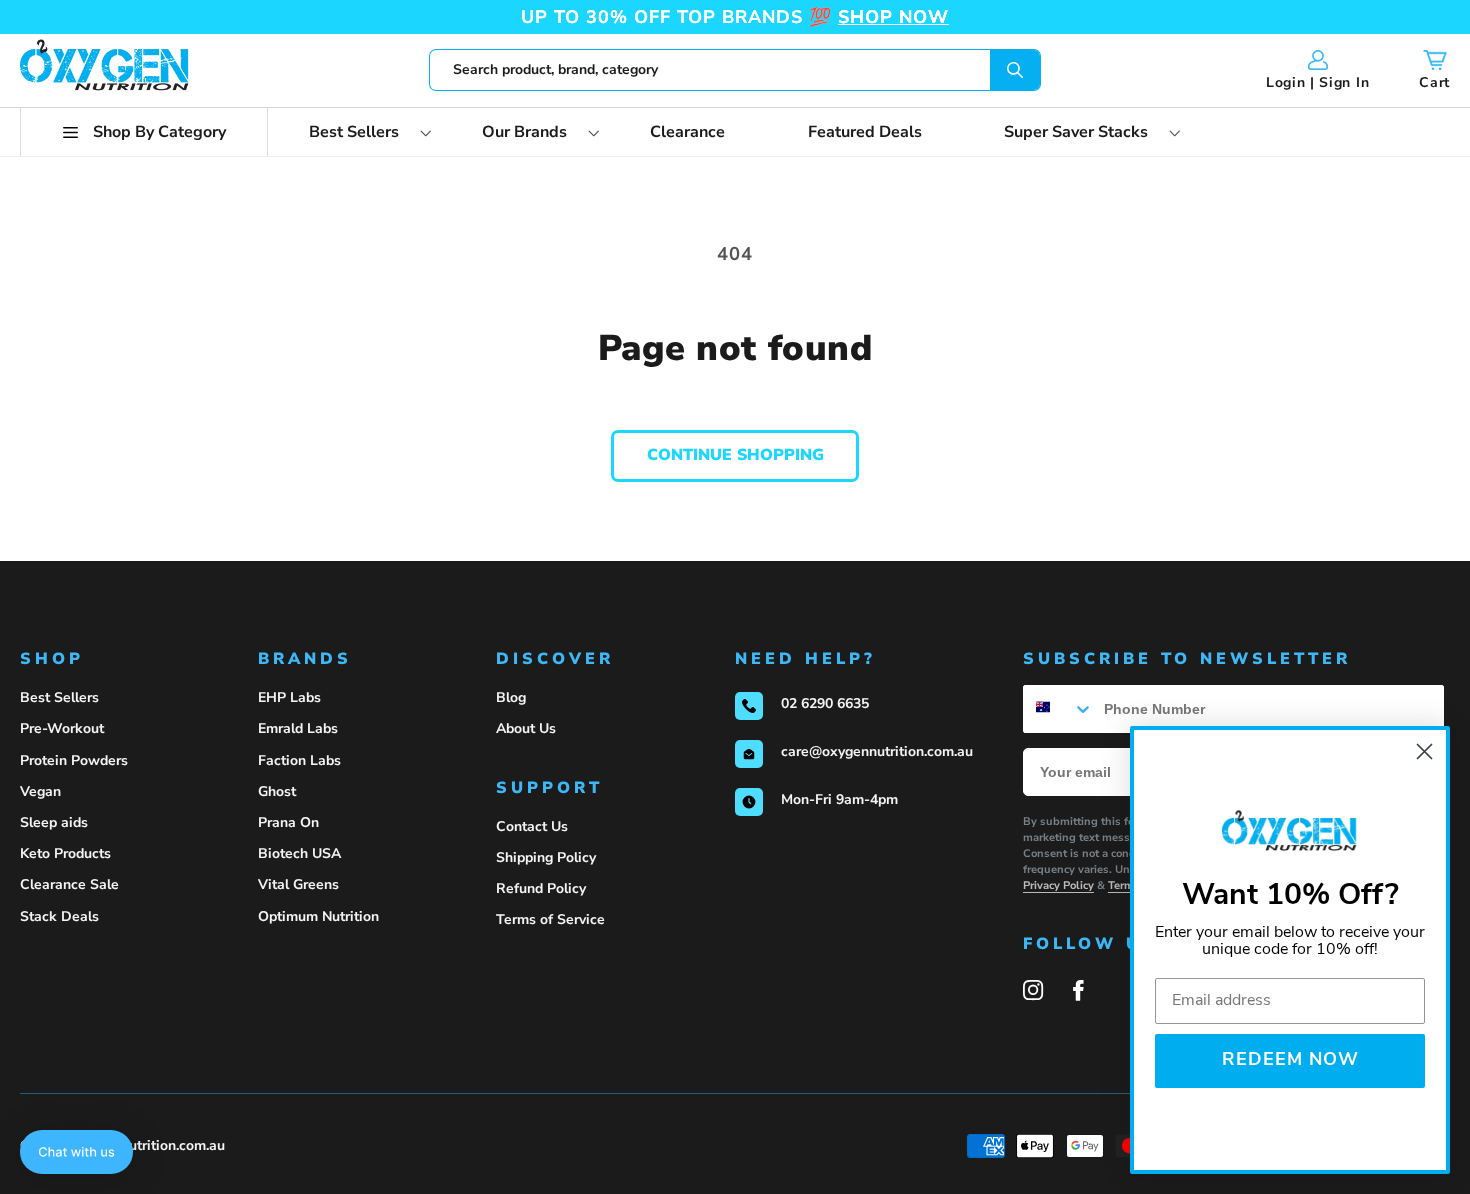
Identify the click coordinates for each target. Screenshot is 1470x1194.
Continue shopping (735, 455)
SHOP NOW (893, 17)
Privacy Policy (1058, 885)
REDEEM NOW (1290, 1061)
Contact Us (532, 826)
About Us (526, 728)
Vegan (40, 791)
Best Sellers (59, 697)
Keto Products (65, 853)
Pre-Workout (62, 728)
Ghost (277, 791)
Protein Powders (74, 760)
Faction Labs (299, 760)
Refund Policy (541, 888)
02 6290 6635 (825, 703)
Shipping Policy (546, 857)
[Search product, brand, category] (1015, 70)
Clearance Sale (69, 884)
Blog (511, 697)
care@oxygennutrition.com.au (877, 751)
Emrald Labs (298, 728)
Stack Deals (59, 916)
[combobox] (735, 70)
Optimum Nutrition (318, 916)
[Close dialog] (1424, 751)
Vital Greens (298, 884)
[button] (144, 132)
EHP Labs (289, 697)
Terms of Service (550, 919)
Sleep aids (54, 822)
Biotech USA (299, 853)
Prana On (288, 822)
